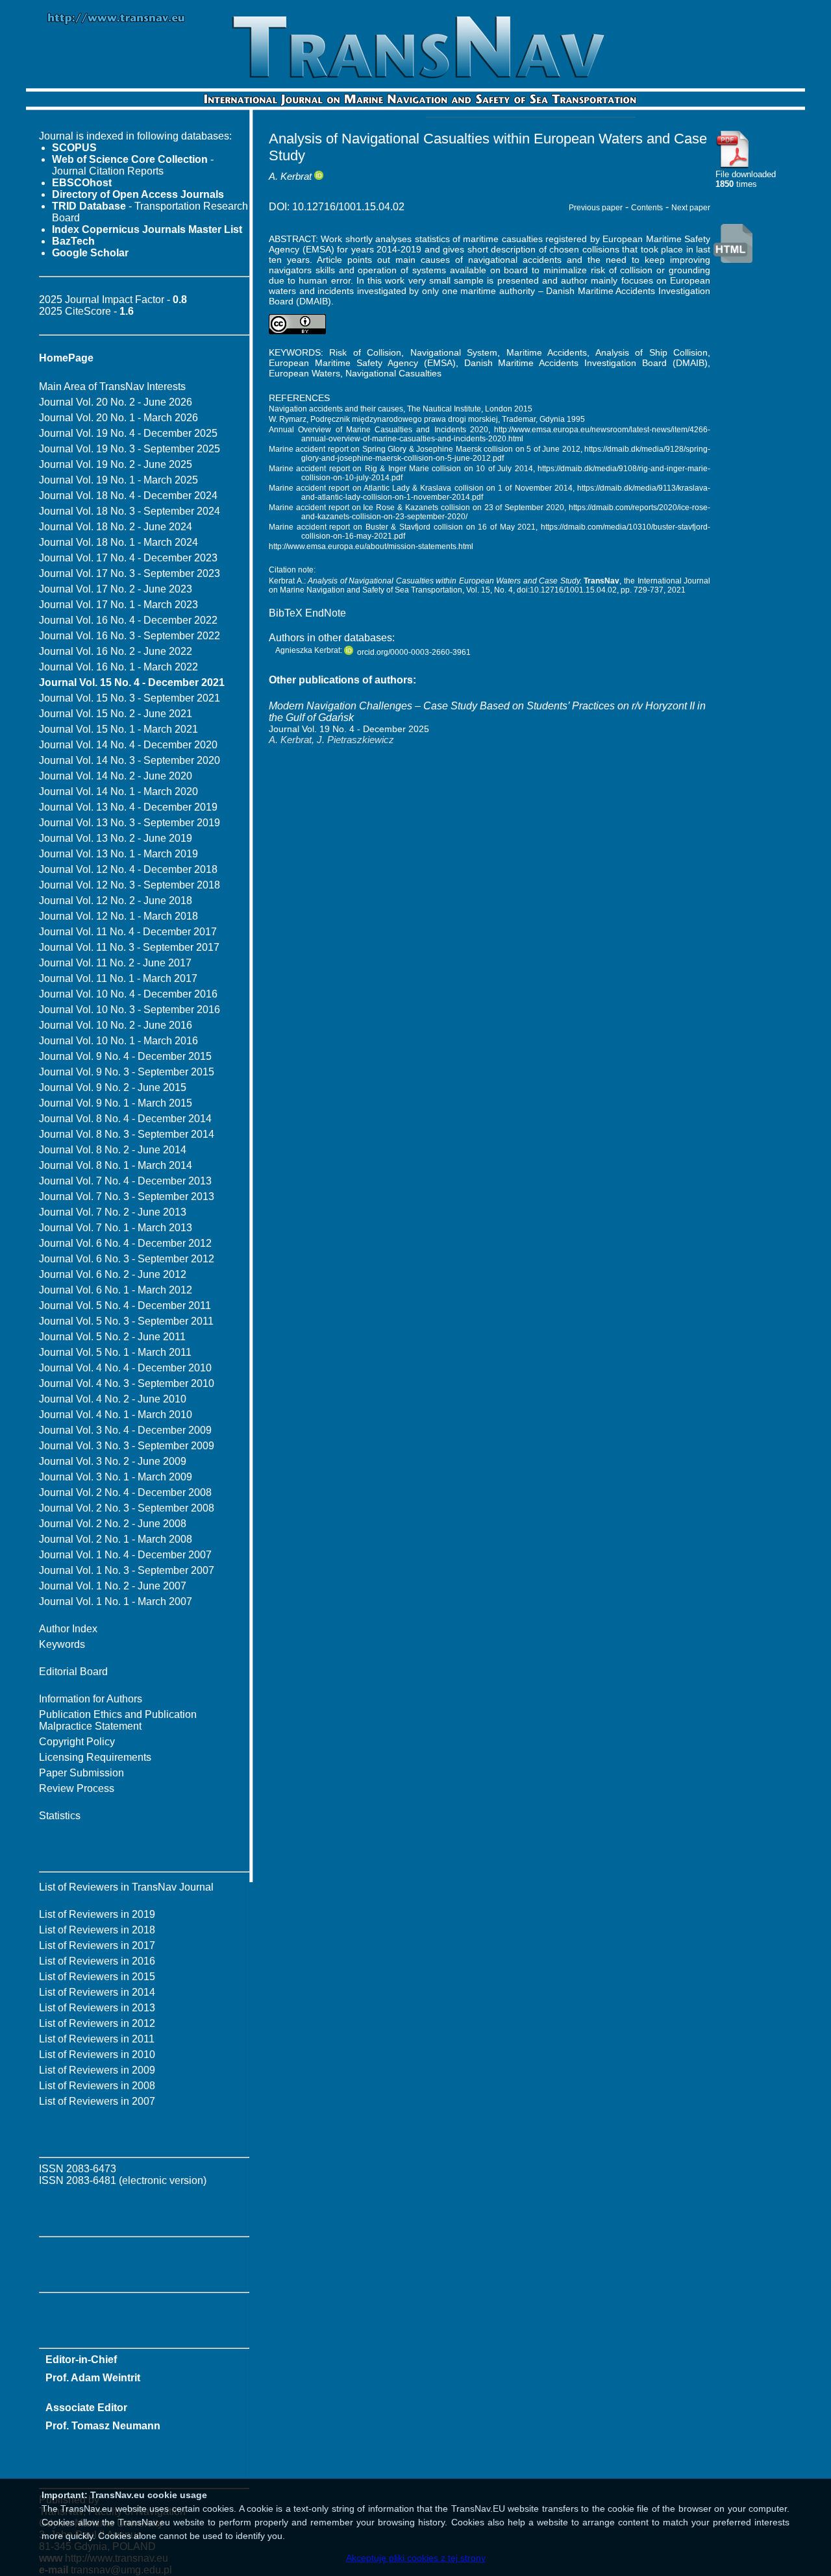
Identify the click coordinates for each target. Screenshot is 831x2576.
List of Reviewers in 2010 (97, 2055)
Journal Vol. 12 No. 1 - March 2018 (118, 916)
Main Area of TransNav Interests (112, 386)
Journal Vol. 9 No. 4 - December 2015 (125, 1056)
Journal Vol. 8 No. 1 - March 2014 (116, 1165)
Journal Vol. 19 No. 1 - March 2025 (118, 480)
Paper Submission (81, 1773)
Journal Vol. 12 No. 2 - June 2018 (116, 901)
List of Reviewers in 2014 (97, 1992)
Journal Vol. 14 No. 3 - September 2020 (130, 760)
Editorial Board (73, 1672)
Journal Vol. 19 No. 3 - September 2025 (130, 449)
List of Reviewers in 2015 (97, 1977)
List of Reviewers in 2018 (97, 1930)
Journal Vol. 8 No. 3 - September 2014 (127, 1134)
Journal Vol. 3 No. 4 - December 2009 (125, 1430)
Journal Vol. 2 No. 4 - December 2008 (125, 1492)
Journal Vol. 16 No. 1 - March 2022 (118, 667)
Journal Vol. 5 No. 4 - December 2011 (125, 1306)
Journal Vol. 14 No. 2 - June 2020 (116, 776)
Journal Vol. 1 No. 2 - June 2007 (113, 1586)
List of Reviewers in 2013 (97, 2008)
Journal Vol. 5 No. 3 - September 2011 (126, 1321)
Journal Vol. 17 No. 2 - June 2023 (116, 589)
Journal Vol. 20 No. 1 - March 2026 (118, 418)
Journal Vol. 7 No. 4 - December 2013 (125, 1181)
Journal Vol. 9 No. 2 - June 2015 (113, 1087)
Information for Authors (91, 1699)
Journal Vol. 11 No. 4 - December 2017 (128, 932)
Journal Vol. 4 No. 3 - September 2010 (127, 1383)
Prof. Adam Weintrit (93, 2378)
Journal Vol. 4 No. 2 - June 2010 (113, 1399)
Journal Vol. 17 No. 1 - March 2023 (118, 605)
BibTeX (286, 613)
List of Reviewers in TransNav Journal (126, 1887)
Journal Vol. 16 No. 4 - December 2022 (128, 620)
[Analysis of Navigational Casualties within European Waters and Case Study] (733, 166)
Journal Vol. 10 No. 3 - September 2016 (130, 1010)
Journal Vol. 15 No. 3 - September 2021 (130, 698)
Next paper (691, 208)
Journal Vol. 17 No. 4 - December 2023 (128, 558)
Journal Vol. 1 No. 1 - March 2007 (116, 1601)
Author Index (68, 1629)
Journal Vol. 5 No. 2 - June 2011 (112, 1337)
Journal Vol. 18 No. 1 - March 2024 (118, 542)
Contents (647, 208)
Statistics (60, 1816)
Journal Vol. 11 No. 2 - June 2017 (115, 963)
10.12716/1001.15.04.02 (348, 207)
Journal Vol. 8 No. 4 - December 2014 (125, 1119)
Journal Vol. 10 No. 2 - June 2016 (116, 1025)
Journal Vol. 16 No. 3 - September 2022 (130, 636)
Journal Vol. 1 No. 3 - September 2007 (127, 1570)
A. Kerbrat (290, 176)
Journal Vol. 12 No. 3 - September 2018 (130, 885)
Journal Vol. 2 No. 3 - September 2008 (127, 1508)
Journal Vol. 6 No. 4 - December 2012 (125, 1243)
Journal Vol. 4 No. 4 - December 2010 (125, 1368)
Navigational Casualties (393, 373)
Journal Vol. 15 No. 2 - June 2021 (116, 714)
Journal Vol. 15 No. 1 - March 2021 (118, 729)
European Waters (304, 373)
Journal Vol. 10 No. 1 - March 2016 (118, 1041)
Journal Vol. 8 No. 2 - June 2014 (113, 1150)
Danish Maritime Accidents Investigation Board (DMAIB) (586, 363)
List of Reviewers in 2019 (97, 1914)
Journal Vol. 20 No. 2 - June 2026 (116, 402)
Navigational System (454, 352)
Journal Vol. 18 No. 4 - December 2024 (128, 496)
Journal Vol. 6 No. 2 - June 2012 (113, 1274)
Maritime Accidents (547, 352)
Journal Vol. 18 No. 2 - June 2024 (116, 527)
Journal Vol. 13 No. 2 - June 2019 (116, 838)
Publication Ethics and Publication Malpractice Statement (118, 1720)
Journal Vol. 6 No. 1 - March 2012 (116, 1290)
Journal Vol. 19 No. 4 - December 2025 (128, 433)
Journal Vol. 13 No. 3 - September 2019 (130, 823)
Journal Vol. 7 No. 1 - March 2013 (116, 1228)
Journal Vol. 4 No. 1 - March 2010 (116, 1415)
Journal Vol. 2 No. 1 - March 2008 (116, 1539)
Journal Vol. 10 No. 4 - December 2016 (128, 994)
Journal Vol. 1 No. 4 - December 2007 (125, 1555)
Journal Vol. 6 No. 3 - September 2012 (127, 1259)
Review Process (77, 1788)
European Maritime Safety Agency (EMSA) (362, 363)
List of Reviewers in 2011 (97, 2039)
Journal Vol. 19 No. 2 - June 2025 (116, 464)
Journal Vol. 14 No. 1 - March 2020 (118, 791)
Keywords (62, 1644)
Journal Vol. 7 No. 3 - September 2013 (127, 1196)
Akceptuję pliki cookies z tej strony (416, 2558)
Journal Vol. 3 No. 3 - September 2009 (127, 1446)
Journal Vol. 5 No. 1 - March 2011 (115, 1352)
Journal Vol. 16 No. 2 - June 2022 (116, 651)
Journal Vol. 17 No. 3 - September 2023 (130, 573)
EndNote (326, 613)
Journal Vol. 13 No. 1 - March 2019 (118, 854)
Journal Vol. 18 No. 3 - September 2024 (130, 511)
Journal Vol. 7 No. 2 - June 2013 (113, 1212)
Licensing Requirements (95, 1757)
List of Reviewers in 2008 (97, 2086)
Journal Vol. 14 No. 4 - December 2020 (128, 745)
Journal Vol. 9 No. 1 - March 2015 (116, 1103)
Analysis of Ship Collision (651, 352)
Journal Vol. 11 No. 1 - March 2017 (118, 978)
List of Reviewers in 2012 (97, 2023)
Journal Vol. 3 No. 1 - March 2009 (116, 1477)
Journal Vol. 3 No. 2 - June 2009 (113, 1461)
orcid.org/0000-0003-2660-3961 (414, 652)
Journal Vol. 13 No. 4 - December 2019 (128, 807)
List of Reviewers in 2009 (97, 2070)
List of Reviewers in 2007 (97, 2101)
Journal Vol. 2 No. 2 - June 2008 (113, 1524)
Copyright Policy (77, 1742)
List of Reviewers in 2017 (97, 1945)
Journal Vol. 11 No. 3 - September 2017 (129, 947)
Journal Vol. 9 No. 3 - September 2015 (127, 1072)
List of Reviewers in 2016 (97, 1961)
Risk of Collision (365, 352)
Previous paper (596, 208)
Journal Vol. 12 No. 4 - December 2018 (128, 869)
